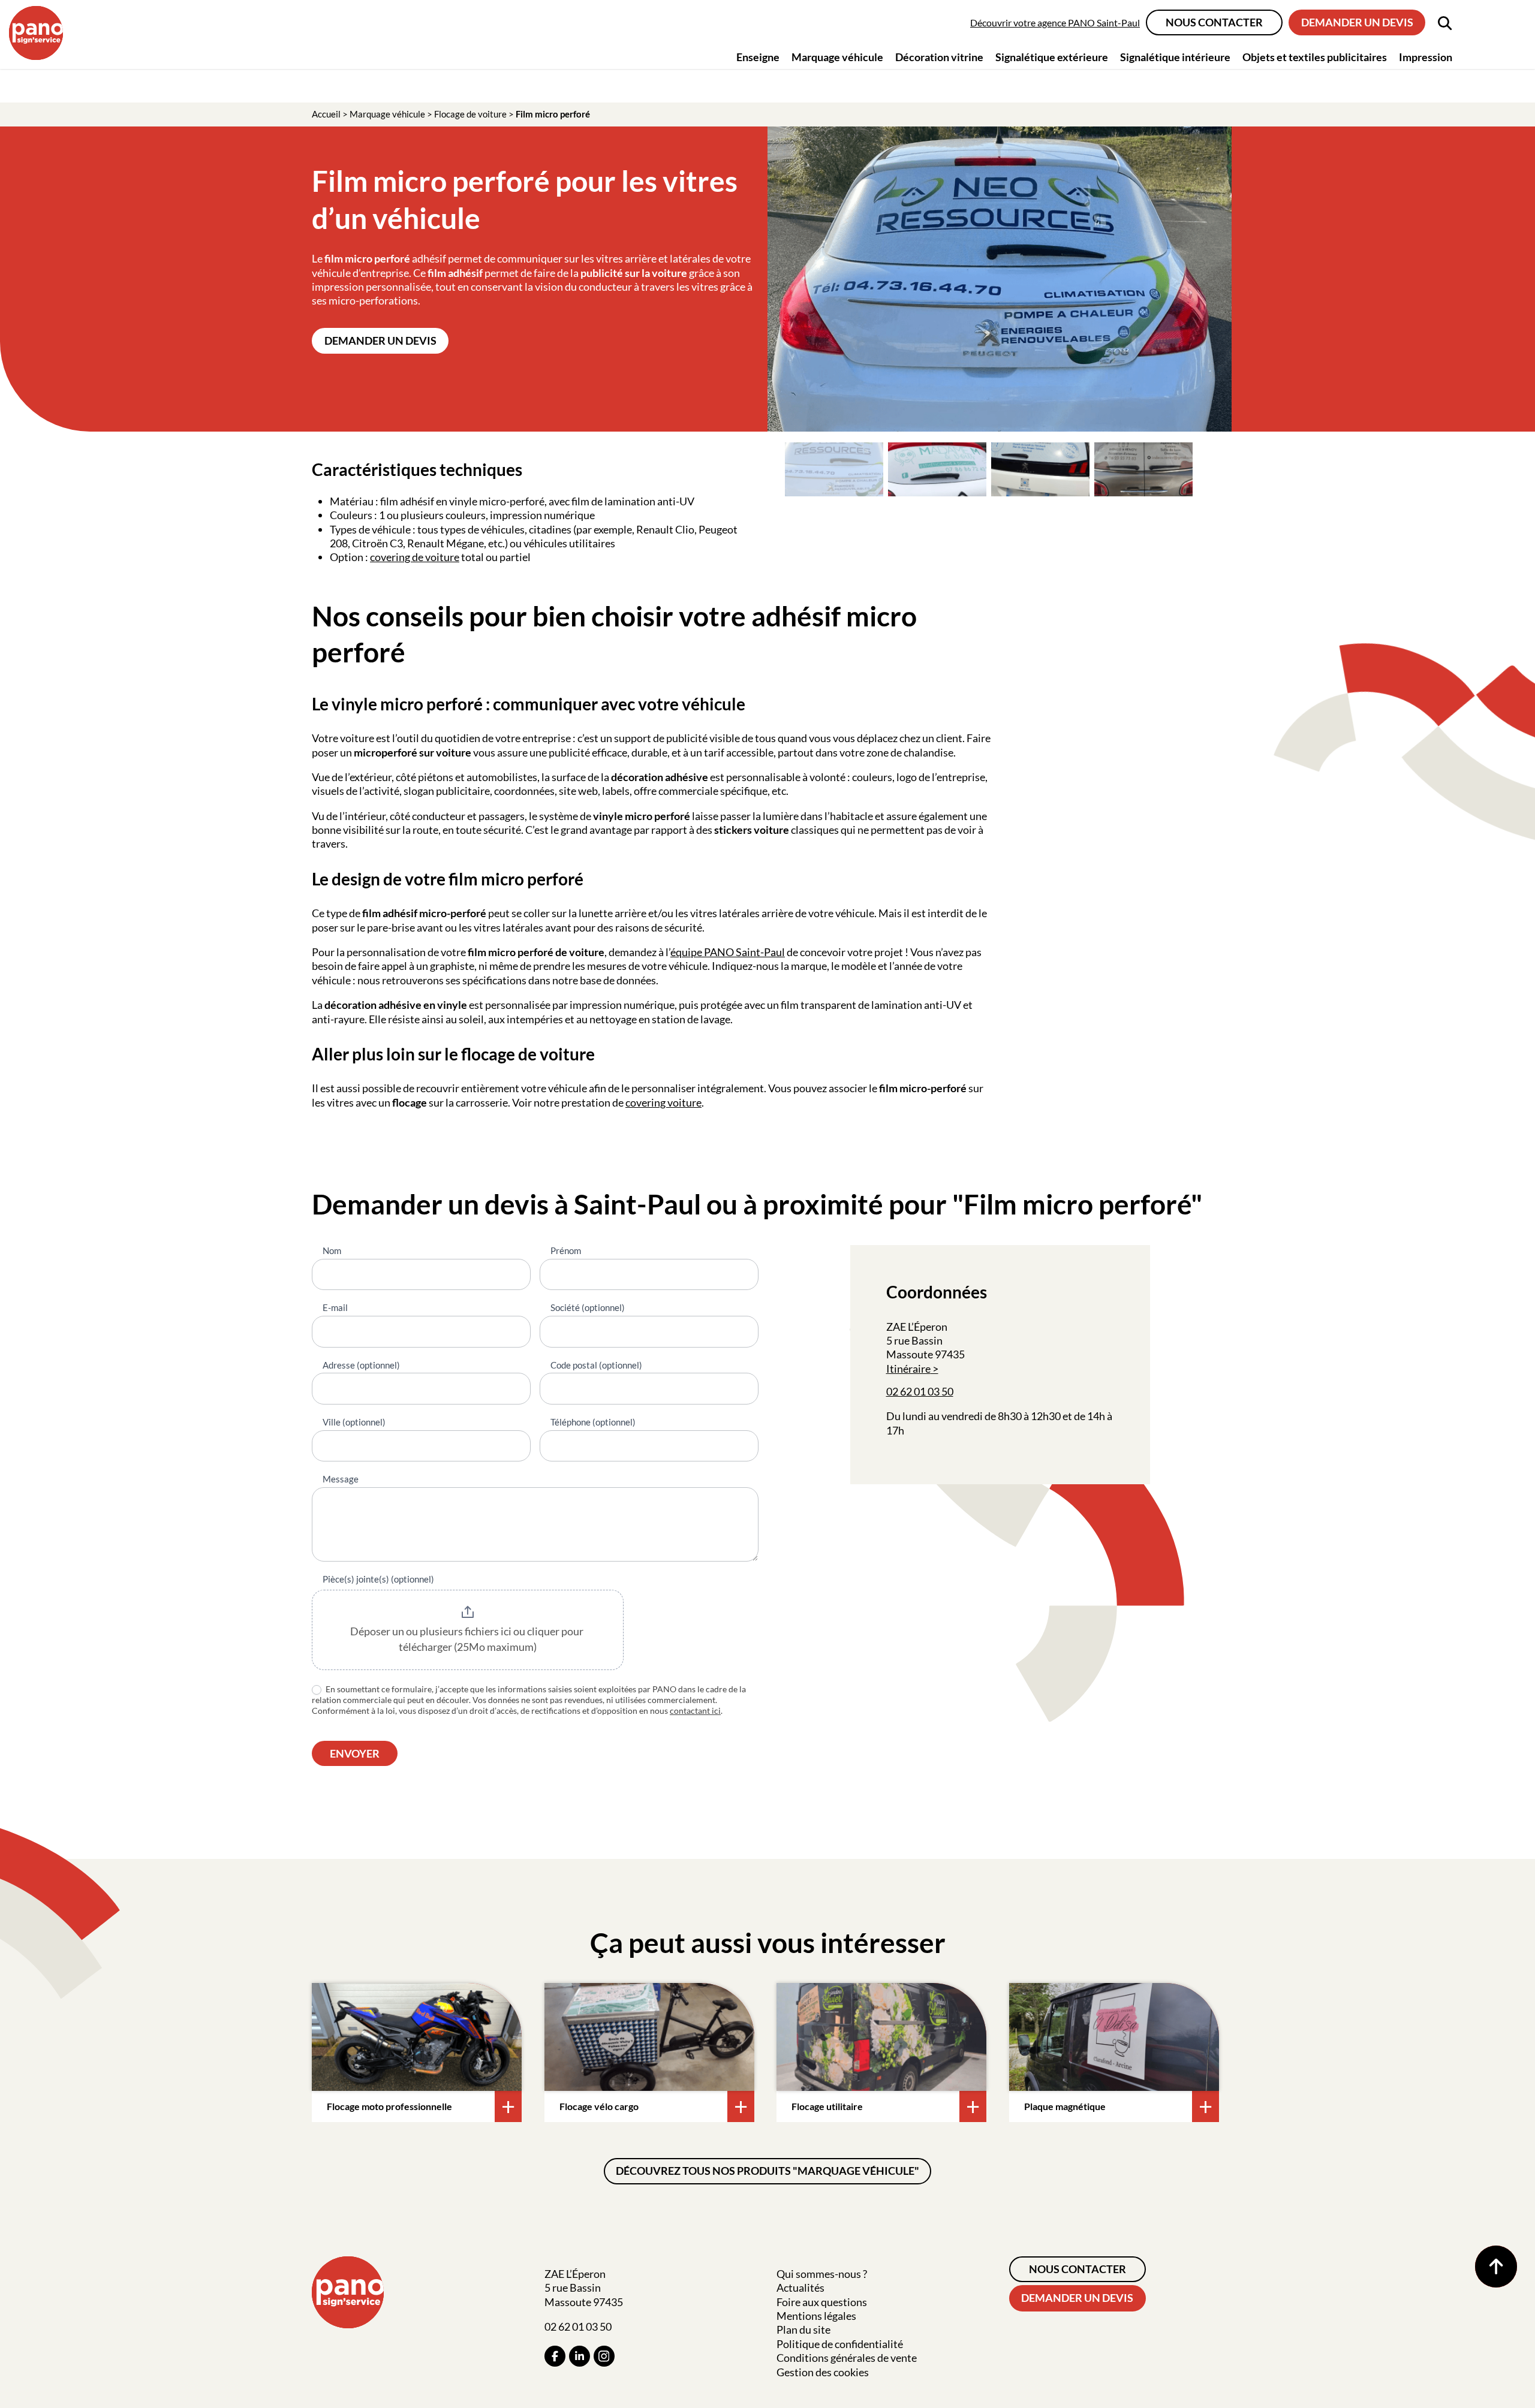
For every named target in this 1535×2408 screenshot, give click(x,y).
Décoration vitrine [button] (939, 57)
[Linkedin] (580, 2356)
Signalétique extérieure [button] (1052, 57)
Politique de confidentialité (840, 2344)
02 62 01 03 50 (920, 1391)
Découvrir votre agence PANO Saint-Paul (1055, 22)
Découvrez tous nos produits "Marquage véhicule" (767, 2171)
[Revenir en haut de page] (1496, 2267)
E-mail (335, 1307)
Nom (332, 1250)
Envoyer (355, 1753)
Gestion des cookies (823, 2372)
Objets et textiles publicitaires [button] (1315, 57)
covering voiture (663, 1102)
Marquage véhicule (387, 114)
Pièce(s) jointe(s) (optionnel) (378, 1579)
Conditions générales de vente (847, 2358)
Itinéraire (908, 1369)
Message (341, 1479)
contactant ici (695, 1711)
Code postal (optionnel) (596, 1365)
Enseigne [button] (758, 57)
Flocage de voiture (470, 114)
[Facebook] (555, 2356)
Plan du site (803, 2329)
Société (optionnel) (588, 1307)
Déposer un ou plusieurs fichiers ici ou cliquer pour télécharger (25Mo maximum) (468, 1639)
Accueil (326, 114)
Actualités (800, 2288)
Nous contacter (1214, 22)
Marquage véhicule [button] (837, 57)
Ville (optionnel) (354, 1422)
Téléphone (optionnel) (593, 1422)
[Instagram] (604, 2356)
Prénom (566, 1250)
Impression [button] (1426, 57)
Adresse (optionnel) (361, 1365)
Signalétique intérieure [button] (1175, 57)
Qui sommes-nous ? (822, 2274)
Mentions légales (816, 2316)
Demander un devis (1357, 22)
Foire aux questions (822, 2302)
